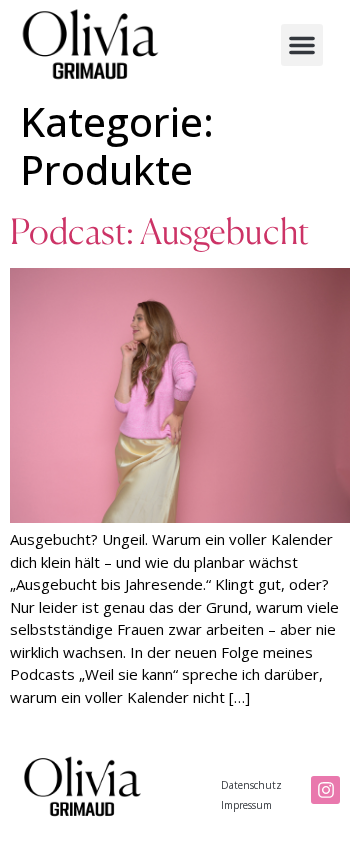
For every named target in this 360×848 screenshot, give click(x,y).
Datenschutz (251, 785)
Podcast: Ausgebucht (159, 231)
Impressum (246, 805)
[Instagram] (325, 790)
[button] (302, 45)
